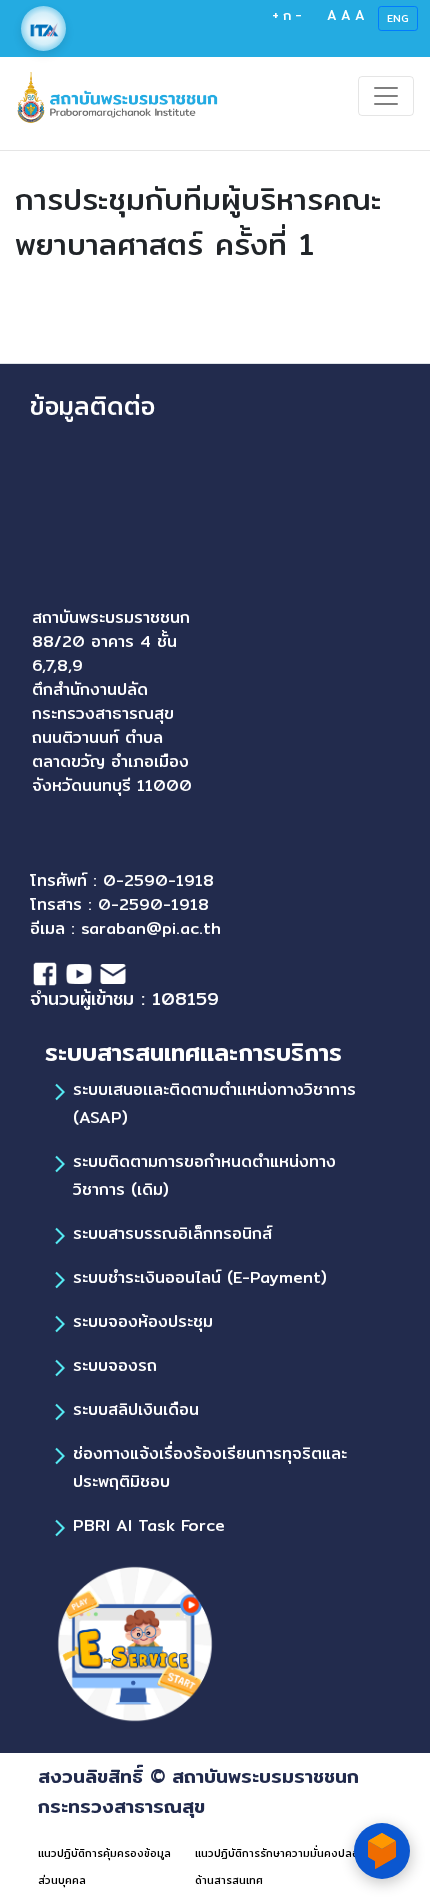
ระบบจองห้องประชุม (143, 1321)
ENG (398, 18)
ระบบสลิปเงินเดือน (136, 1409)
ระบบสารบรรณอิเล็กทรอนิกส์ (172, 1233)
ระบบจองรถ (115, 1365)
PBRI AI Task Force (149, 1525)
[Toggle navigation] (386, 96)
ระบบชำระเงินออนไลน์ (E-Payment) (200, 1277)
